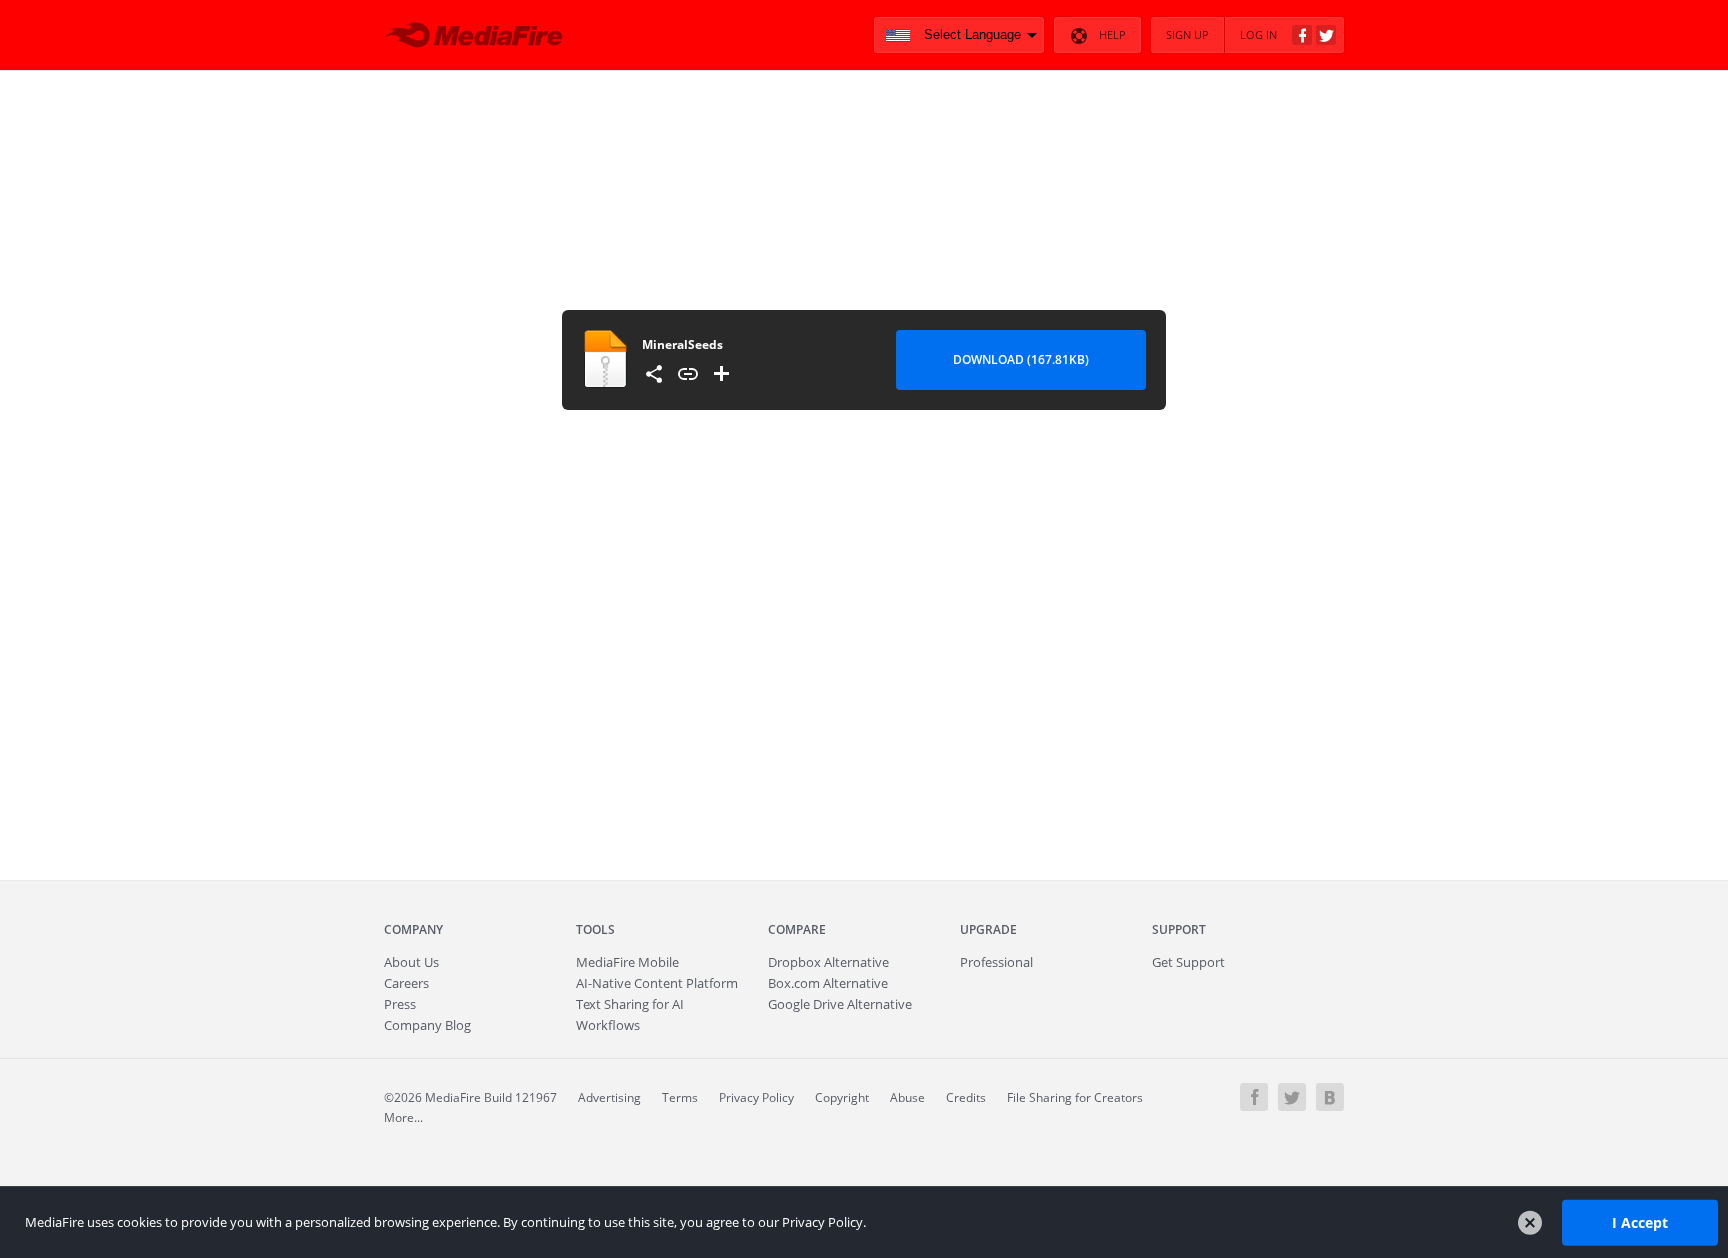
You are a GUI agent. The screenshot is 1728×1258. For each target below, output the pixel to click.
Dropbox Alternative (828, 962)
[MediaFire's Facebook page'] (1254, 1097)
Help (1112, 34)
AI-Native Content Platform (657, 983)
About (411, 962)
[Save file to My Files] (722, 374)
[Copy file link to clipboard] (688, 374)
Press (400, 1004)
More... (403, 1117)
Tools (595, 929)
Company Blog (427, 1025)
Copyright (842, 1097)
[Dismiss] (1530, 1223)
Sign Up (1187, 34)
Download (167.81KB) (1021, 359)
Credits (966, 1097)
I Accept (1640, 1221)
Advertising (609, 1097)
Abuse (907, 1097)
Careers (406, 983)
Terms (680, 1097)
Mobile (627, 962)
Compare (797, 929)
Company (413, 929)
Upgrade (988, 929)
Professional (996, 962)
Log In (1258, 34)
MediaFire (479, 35)
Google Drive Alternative (840, 1004)
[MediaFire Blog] (1330, 1097)
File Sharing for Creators (1075, 1097)
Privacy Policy (756, 1097)
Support (1179, 929)
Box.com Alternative (828, 983)
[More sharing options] (654, 374)
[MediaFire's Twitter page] (1292, 1097)
